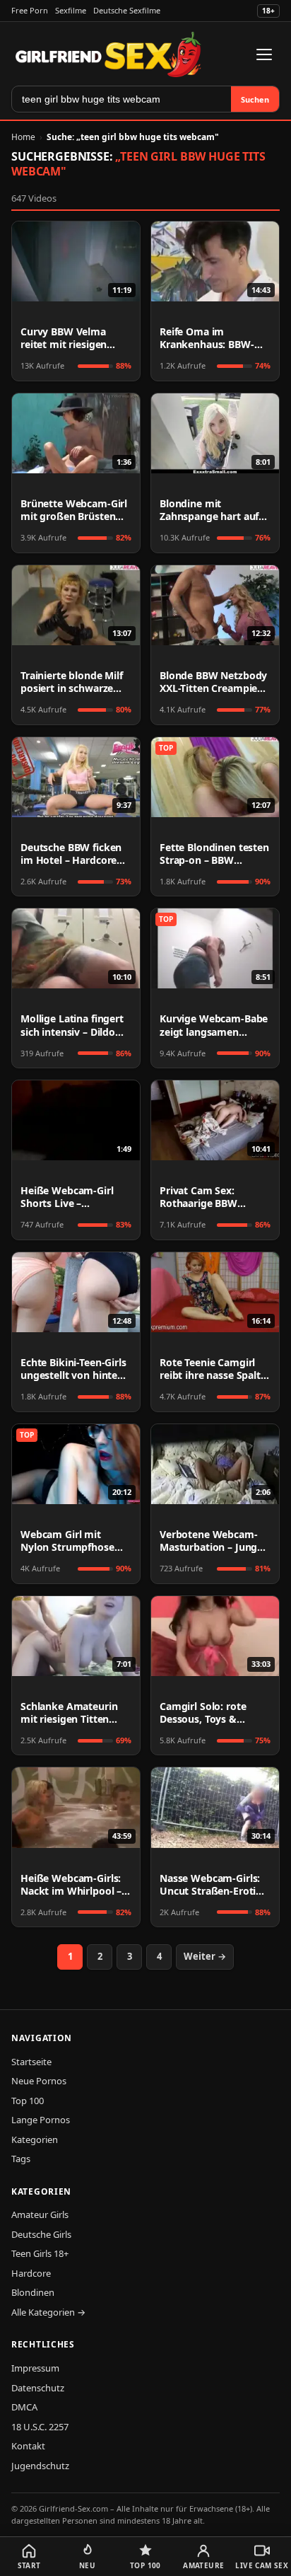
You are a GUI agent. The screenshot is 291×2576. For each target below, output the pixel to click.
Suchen (255, 99)
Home (23, 137)
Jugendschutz (40, 2466)
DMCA (24, 2407)
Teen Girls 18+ (40, 2253)
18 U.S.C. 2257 (40, 2427)
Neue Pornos (39, 2081)
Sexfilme (71, 10)
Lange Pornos (41, 2120)
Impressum (35, 2368)
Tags (21, 2159)
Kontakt (28, 2446)
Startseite (31, 2062)
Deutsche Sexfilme (127, 10)
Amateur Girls (40, 2214)
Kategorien (35, 2139)
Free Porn (30, 10)
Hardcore (31, 2273)
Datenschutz (38, 2388)
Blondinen (33, 2292)
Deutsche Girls (41, 2234)
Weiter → (205, 1956)
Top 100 (28, 2101)
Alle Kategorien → (48, 2312)
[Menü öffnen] (264, 54)
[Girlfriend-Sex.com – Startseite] (108, 54)
